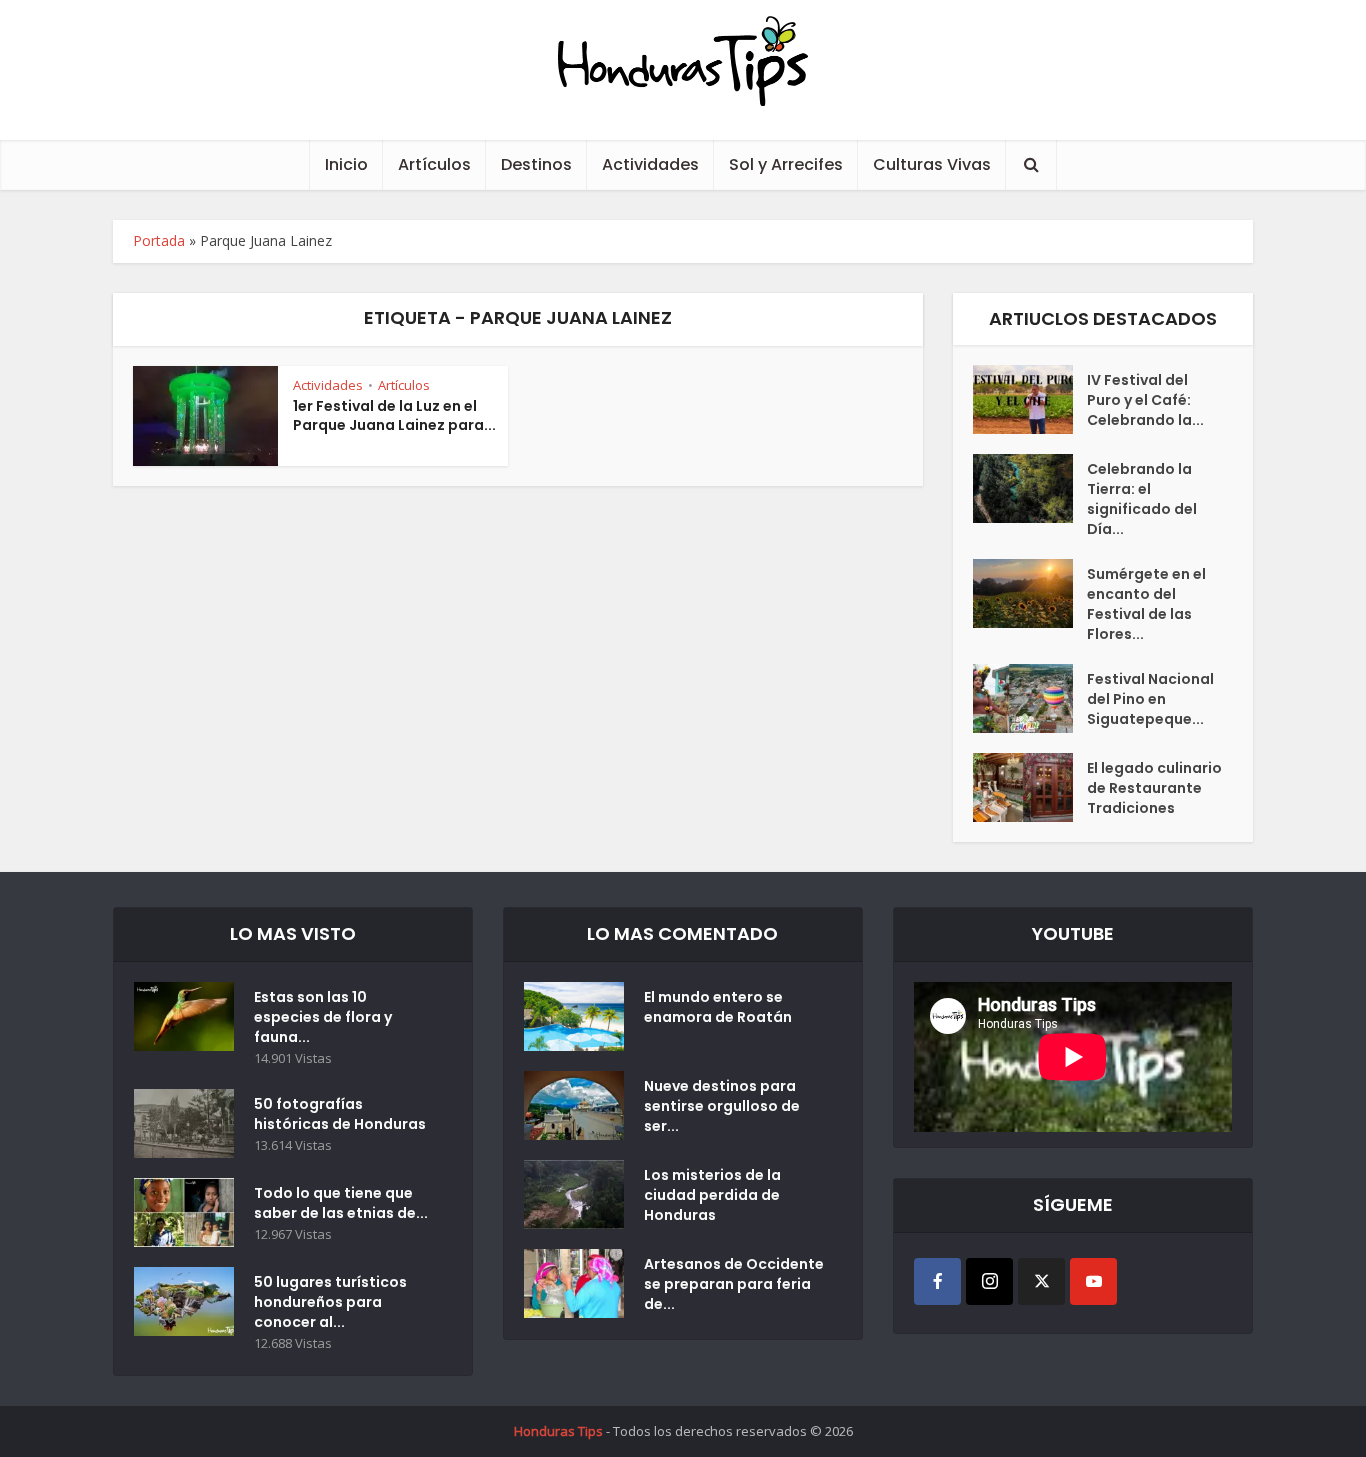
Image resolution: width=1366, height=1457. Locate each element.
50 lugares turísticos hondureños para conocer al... (330, 1302)
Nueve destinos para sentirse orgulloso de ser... (722, 1106)
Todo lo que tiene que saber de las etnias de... (341, 1203)
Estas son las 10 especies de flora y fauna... (323, 1017)
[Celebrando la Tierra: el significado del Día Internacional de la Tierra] (1030, 488)
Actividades (650, 164)
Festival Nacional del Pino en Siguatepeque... (1150, 699)
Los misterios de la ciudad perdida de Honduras (712, 1195)
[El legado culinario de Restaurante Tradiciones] (1030, 787)
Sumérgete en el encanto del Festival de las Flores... (1146, 604)
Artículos (434, 164)
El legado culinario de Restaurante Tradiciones (1154, 788)
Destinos (536, 164)
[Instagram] (989, 1281)
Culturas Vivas (932, 164)
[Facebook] (937, 1281)
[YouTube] (1093, 1281)
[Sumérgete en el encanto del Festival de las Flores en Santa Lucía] (1030, 593)
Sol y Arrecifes (786, 164)
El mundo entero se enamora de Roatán (718, 1007)
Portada (159, 240)
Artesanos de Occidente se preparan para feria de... (734, 1284)
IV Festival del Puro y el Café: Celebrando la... (1145, 400)
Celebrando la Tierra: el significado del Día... (1142, 499)
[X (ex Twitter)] (1041, 1281)
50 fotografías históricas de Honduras (343, 1114)
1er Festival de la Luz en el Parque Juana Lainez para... (394, 415)
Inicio (346, 164)
